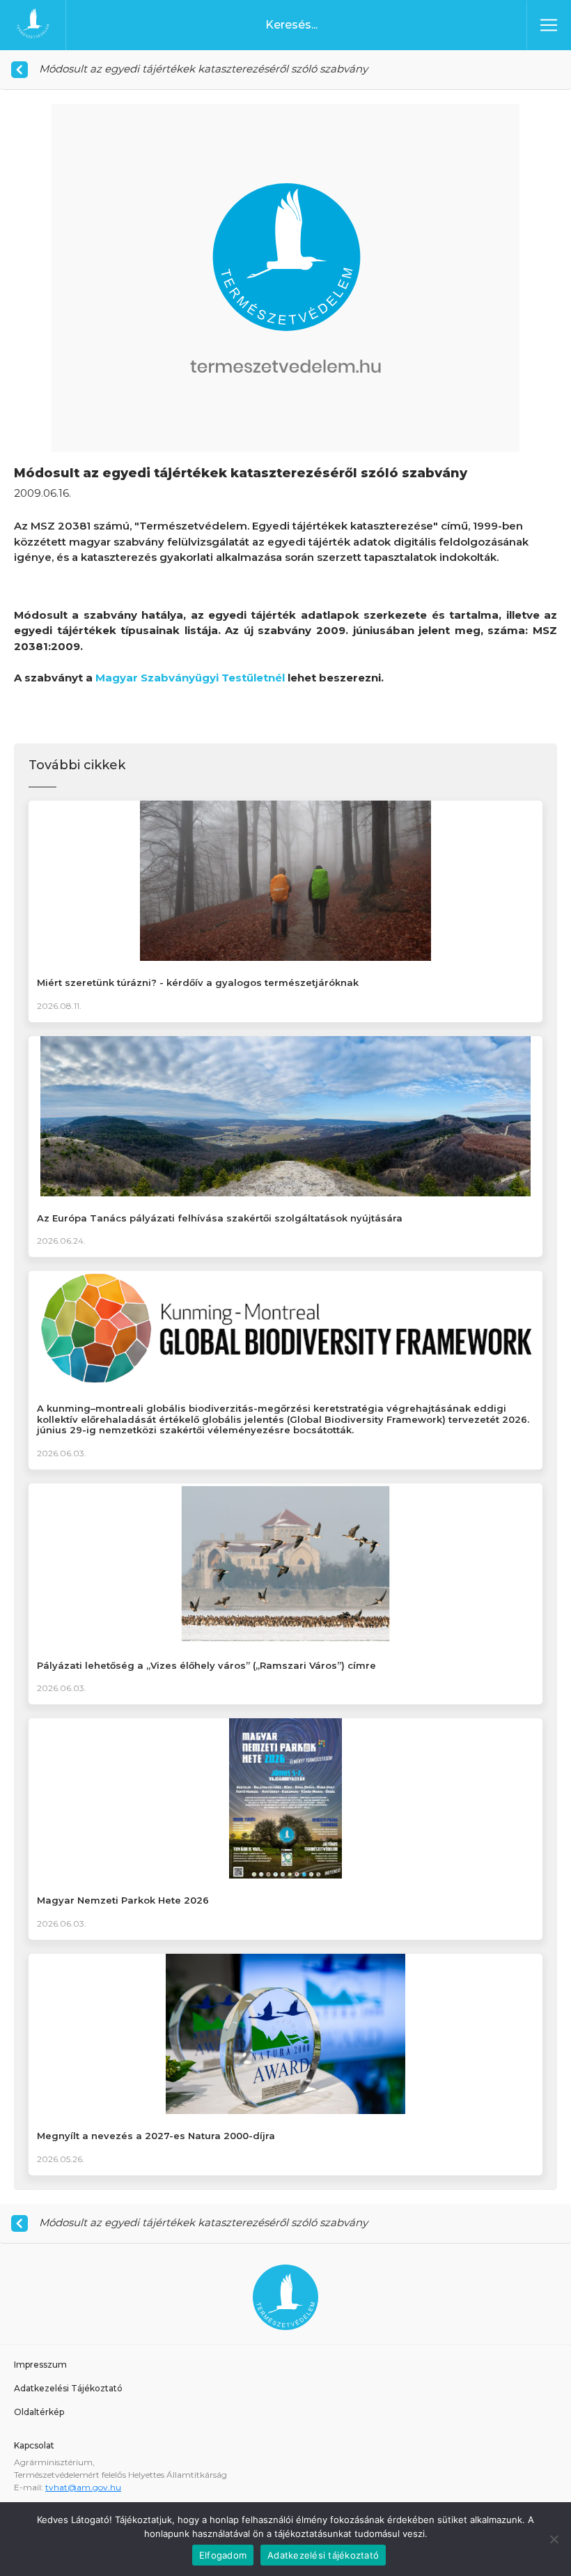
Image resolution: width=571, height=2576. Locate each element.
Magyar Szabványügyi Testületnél (190, 678)
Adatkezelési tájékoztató (323, 2555)
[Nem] (554, 2539)
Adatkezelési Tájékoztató (68, 2388)
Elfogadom (223, 2555)
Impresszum (40, 2365)
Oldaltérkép (39, 2412)
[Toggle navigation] (549, 25)
